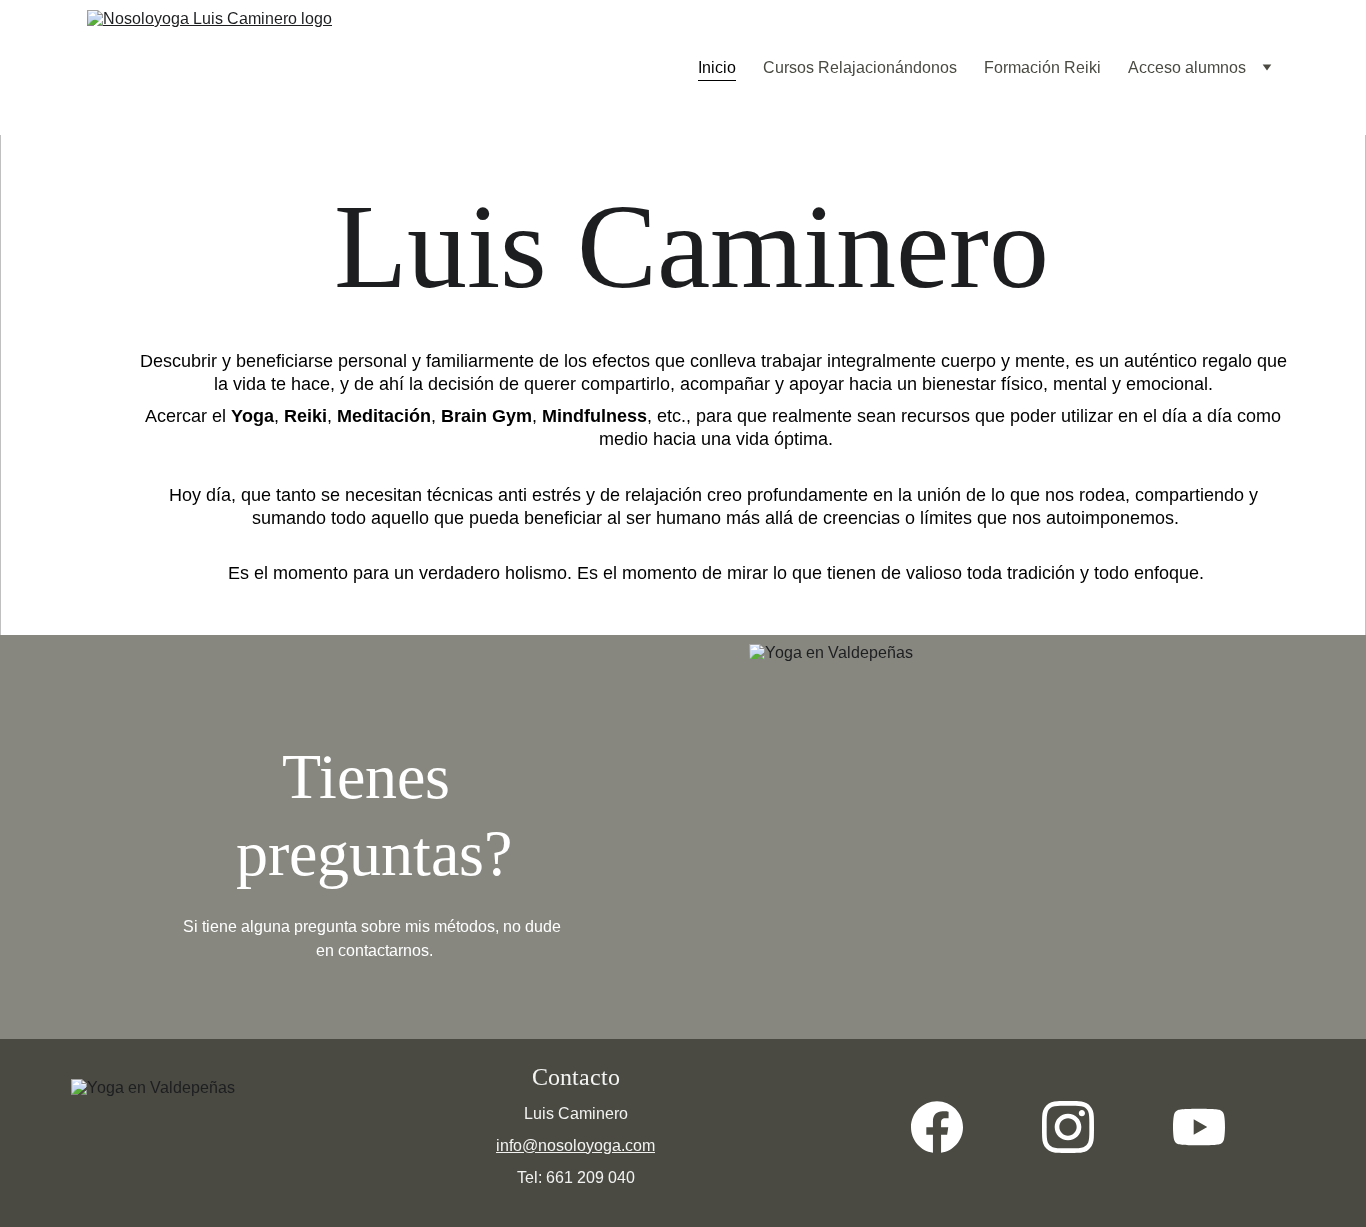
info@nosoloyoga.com (575, 1145)
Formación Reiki (1042, 67)
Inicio (717, 67)
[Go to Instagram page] (1078, 1127)
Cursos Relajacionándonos (860, 67)
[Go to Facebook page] (947, 1127)
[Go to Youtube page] (1199, 1127)
